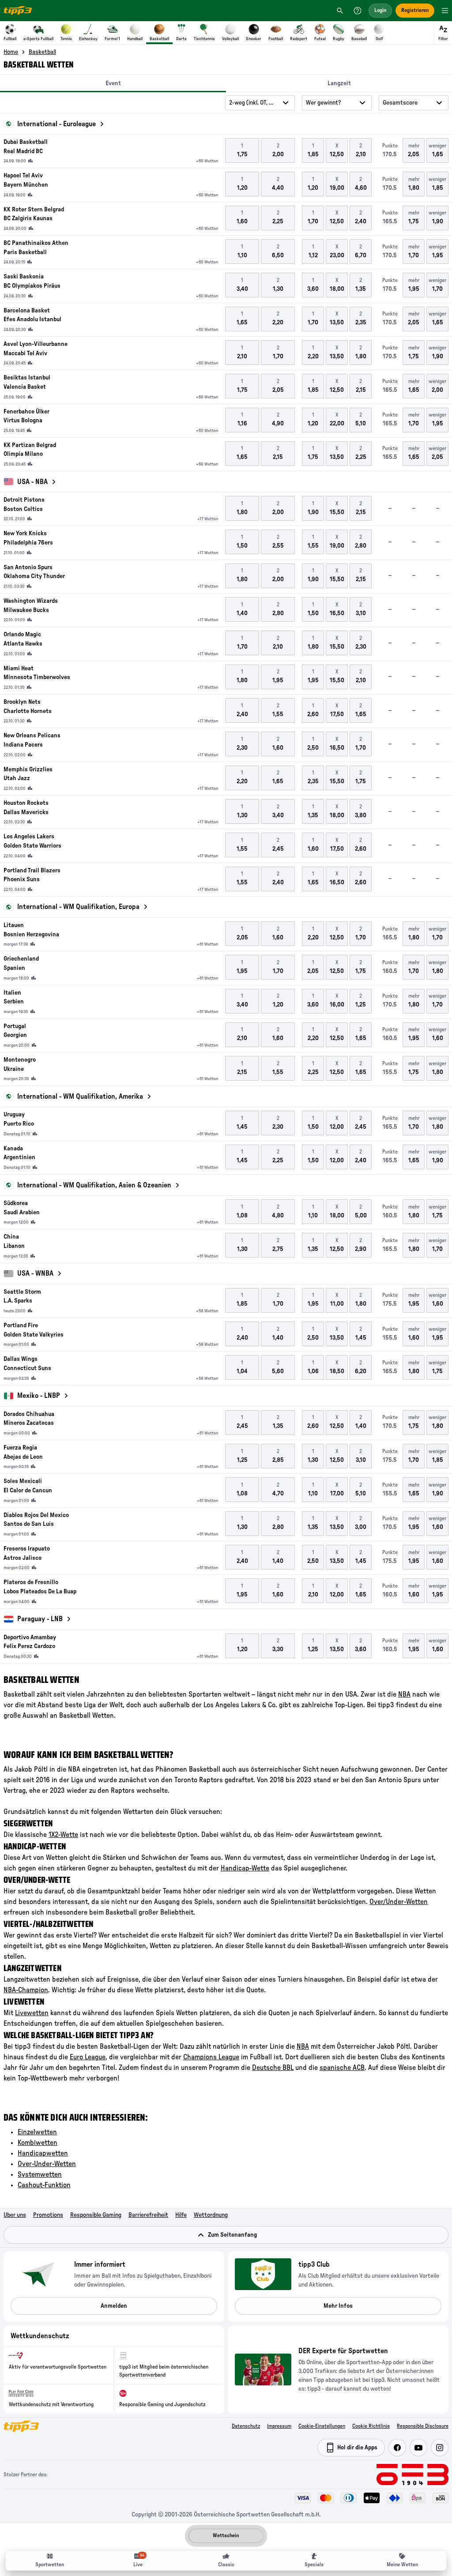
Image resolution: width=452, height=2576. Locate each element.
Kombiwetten (38, 2143)
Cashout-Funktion (44, 2185)
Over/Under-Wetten (399, 1902)
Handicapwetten (43, 2153)
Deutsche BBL (273, 2068)
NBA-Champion (26, 1990)
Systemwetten (40, 2174)
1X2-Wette (63, 1835)
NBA (404, 1694)
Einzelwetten (37, 2132)
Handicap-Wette (245, 1868)
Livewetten (32, 2013)
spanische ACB (342, 2068)
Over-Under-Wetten (47, 2164)
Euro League (88, 2057)
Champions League (211, 2057)
